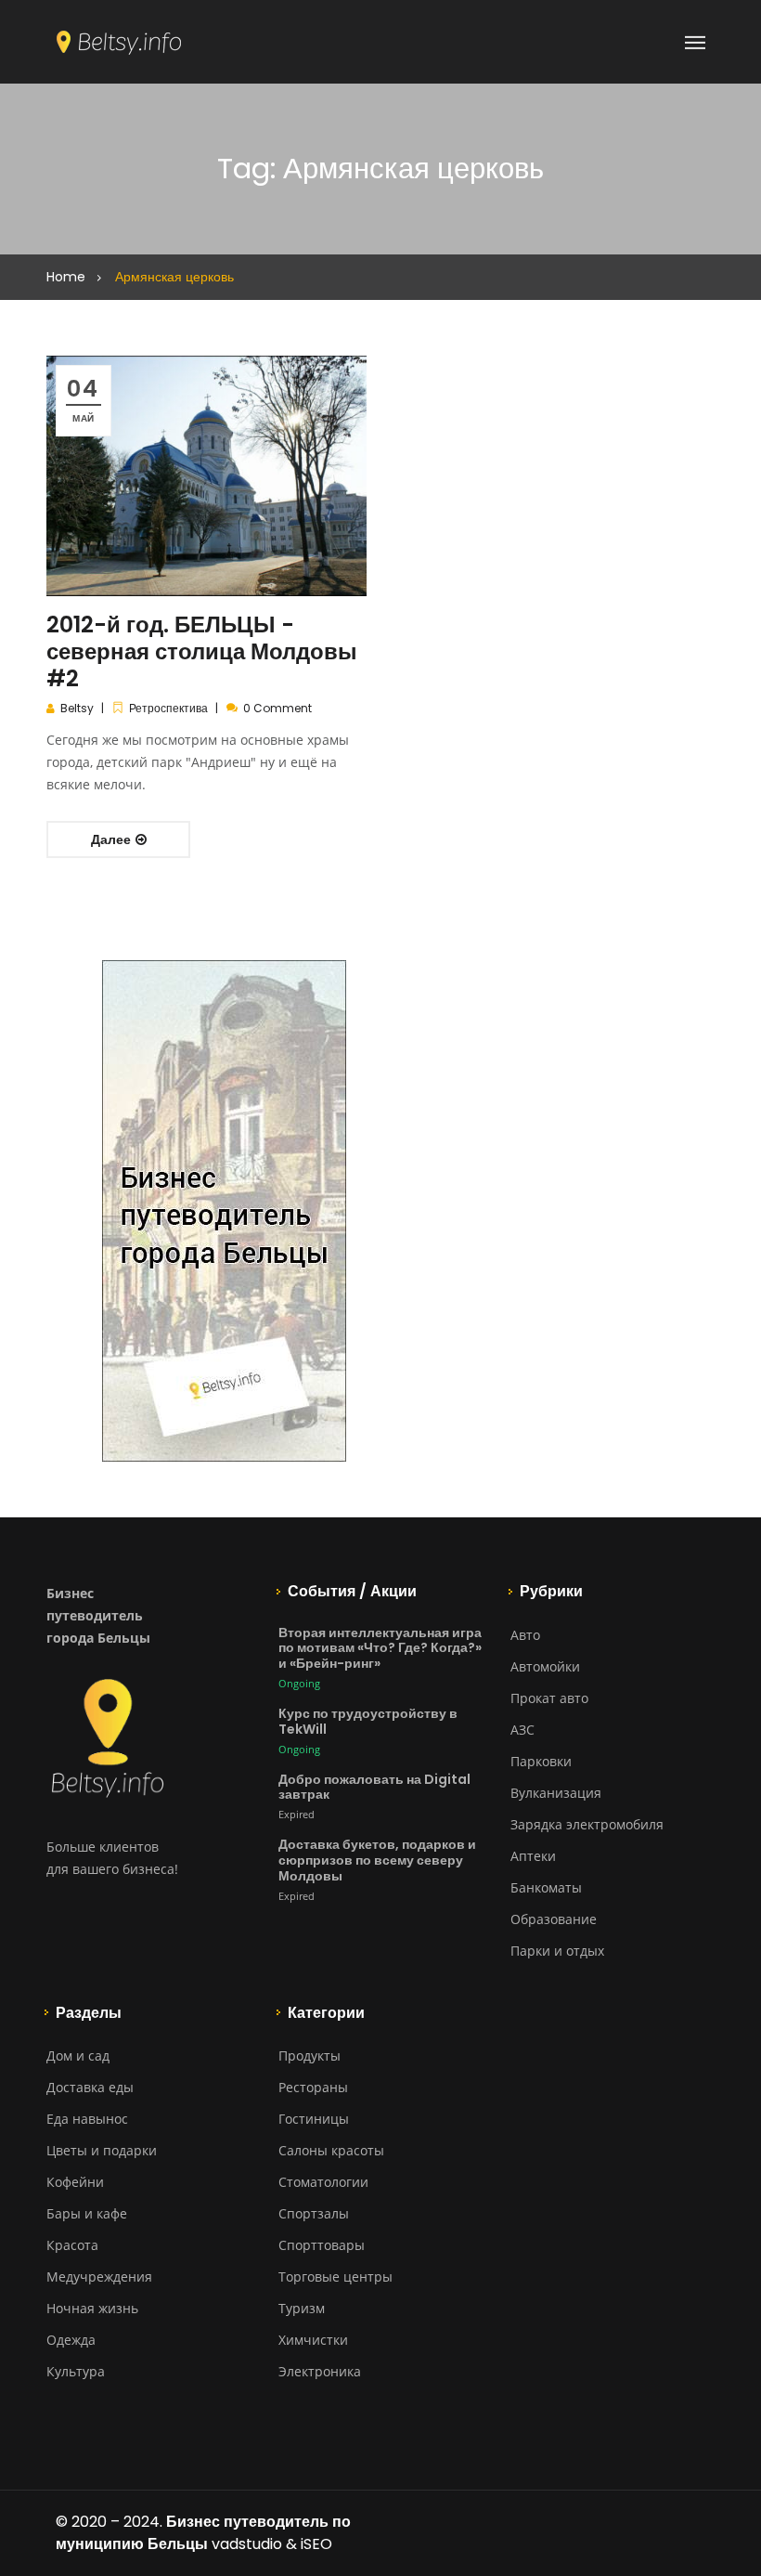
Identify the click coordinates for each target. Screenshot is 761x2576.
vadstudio (247, 2544)
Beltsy (77, 708)
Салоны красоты (331, 2150)
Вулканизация (556, 1793)
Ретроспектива (168, 708)
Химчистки (313, 2340)
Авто (525, 1635)
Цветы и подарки (102, 2150)
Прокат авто (549, 1698)
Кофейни (75, 2182)
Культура (76, 2371)
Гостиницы (314, 2119)
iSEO (316, 2544)
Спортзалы (314, 2213)
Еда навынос (87, 2119)
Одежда (71, 2340)
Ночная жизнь (92, 2308)
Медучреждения (99, 2277)
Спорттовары (322, 2245)
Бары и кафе (87, 2213)
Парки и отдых (557, 1951)
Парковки (541, 1761)
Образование (554, 1919)
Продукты (310, 2056)
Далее (112, 839)
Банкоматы (546, 1887)
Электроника (320, 2371)
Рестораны (313, 2087)
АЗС (522, 1730)
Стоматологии (323, 2182)
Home (66, 277)
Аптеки (533, 1856)
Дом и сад (78, 2056)
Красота (72, 2245)
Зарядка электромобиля (587, 1824)
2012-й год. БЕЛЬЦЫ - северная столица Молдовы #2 (202, 651)
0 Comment (277, 708)
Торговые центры (335, 2277)
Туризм (302, 2308)
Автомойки (545, 1666)
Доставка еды (90, 2087)
